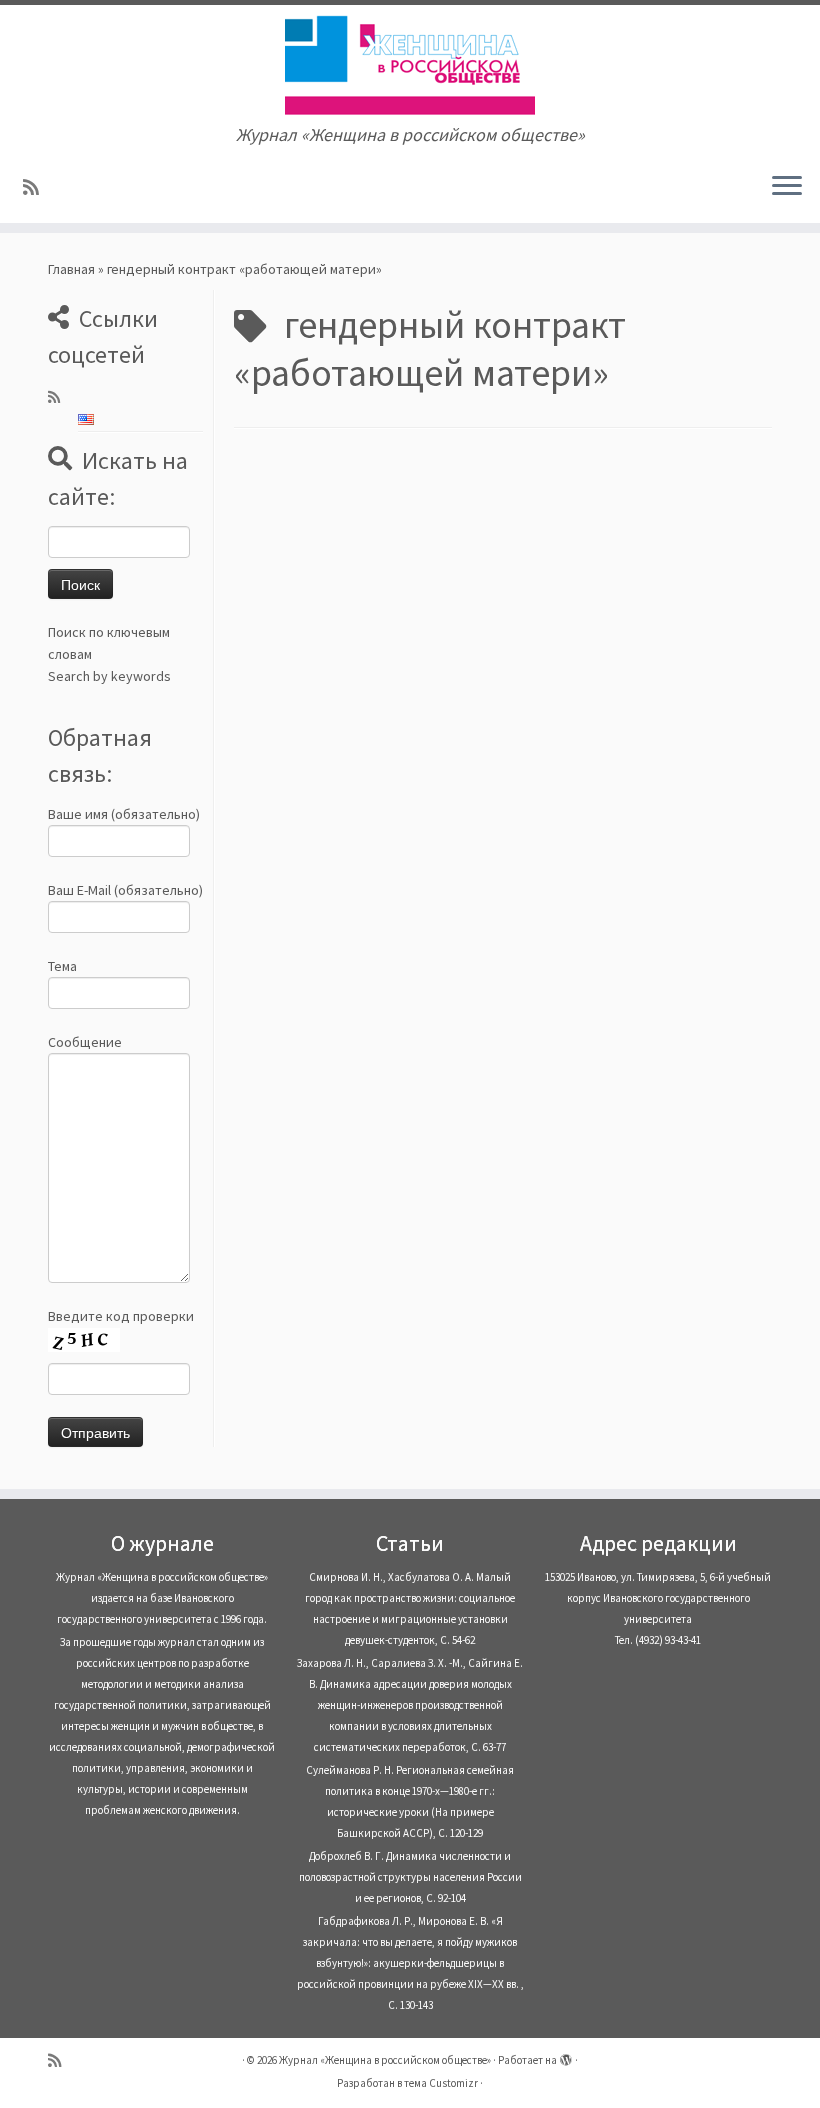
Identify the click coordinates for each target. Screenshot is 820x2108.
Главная (71, 269)
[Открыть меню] (787, 187)
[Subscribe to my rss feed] (37, 187)
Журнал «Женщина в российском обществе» (385, 2060)
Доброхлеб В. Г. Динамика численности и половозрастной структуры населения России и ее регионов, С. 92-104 (410, 1877)
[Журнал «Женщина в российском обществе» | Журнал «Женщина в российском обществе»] (410, 65)
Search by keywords (109, 676)
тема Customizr (441, 2083)
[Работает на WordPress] (566, 2056)
